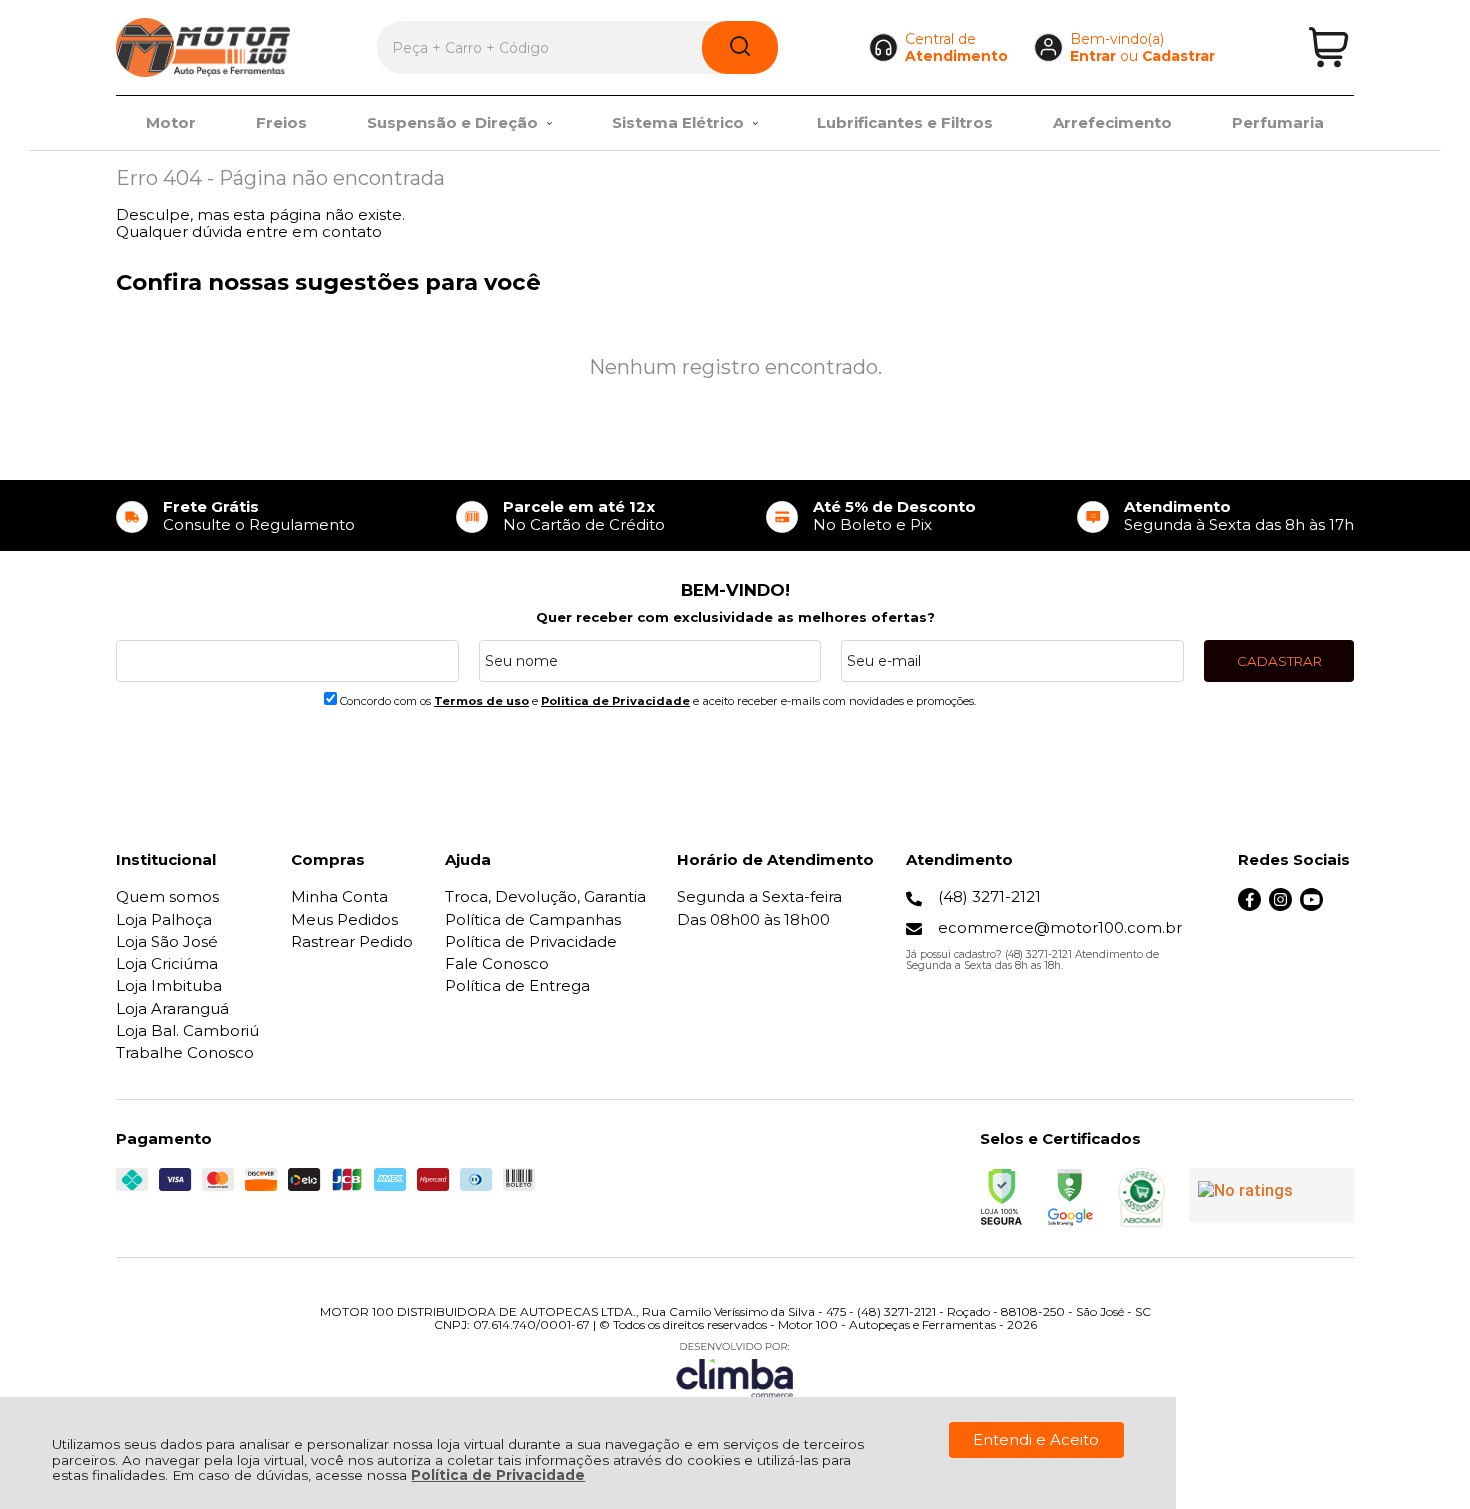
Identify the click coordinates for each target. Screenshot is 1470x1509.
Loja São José (167, 941)
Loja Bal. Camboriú (187, 1030)
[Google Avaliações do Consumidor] (1271, 1195)
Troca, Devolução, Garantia (545, 896)
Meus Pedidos (344, 919)
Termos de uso (481, 701)
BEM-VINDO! (735, 590)
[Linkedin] (1342, 905)
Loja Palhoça (164, 919)
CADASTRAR (1279, 661)
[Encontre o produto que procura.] (740, 47)
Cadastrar (1178, 56)
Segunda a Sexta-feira (759, 896)
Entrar (1093, 56)
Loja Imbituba (169, 985)
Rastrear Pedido (352, 941)
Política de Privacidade (498, 1475)
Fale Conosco (497, 963)
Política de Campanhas (533, 919)
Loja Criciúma (167, 963)
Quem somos (167, 896)
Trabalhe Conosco (185, 1052)
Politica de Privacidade (615, 701)
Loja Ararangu (172, 1008)
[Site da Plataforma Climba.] (735, 1369)
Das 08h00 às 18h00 (753, 919)
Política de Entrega (517, 985)
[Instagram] (1280, 905)
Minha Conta (339, 896)
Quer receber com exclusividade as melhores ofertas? (735, 617)
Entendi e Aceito (1036, 1439)
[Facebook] (1249, 905)
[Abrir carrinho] (1328, 47)
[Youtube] (1311, 905)
